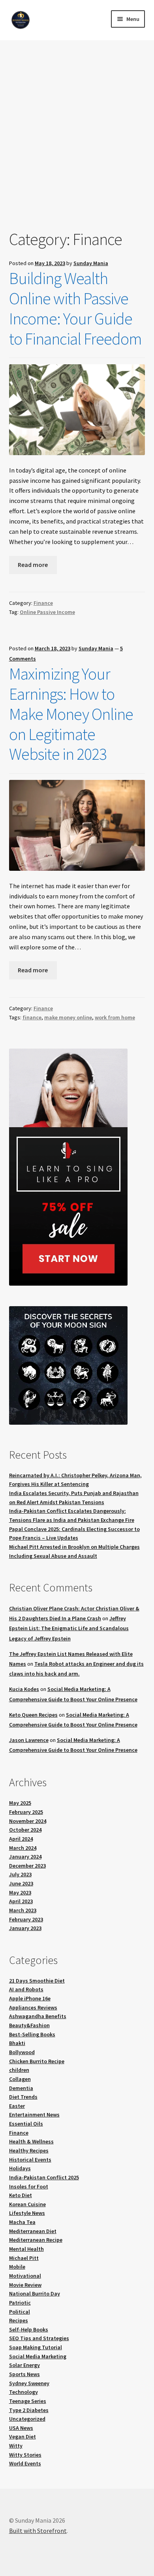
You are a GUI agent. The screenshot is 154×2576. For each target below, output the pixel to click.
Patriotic (20, 2303)
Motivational (25, 2276)
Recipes (19, 2320)
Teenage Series (28, 2401)
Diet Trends (23, 2097)
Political (20, 2312)
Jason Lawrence (29, 1740)
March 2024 (23, 1848)
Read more (33, 565)
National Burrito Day (35, 2294)
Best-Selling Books (32, 2034)
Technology (23, 2392)
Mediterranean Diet (33, 2231)
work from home (115, 1017)
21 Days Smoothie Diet (37, 1981)
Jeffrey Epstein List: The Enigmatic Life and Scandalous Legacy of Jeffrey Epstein (69, 1628)
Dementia (21, 2088)
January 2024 (25, 1857)
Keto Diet (21, 2195)
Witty (16, 2446)
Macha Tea (22, 2222)
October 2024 (25, 1830)
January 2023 (25, 1928)
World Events (25, 2463)
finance (32, 1017)
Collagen (20, 2079)
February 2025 (26, 1812)
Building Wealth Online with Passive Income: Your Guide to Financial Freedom (75, 308)
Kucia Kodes (24, 1689)
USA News (21, 2428)
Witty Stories (25, 2455)
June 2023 (21, 1883)
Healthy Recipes (29, 2150)
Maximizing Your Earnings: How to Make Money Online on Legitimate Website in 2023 (71, 714)
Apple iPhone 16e (30, 1998)
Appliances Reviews (33, 2007)
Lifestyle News (27, 2213)
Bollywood (22, 2052)
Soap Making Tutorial (36, 2347)
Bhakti (17, 2043)
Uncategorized (27, 2419)
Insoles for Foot (29, 2186)
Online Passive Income (47, 612)
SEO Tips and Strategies (39, 2338)
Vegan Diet (23, 2437)
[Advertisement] (77, 148)
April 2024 (21, 1839)
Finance (43, 603)
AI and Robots (26, 1989)
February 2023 (26, 1919)
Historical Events (30, 2160)
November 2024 (28, 1821)
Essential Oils (26, 2124)
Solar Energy (24, 2365)
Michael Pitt (24, 2258)
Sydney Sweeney (29, 2383)
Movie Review (25, 2285)
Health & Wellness (31, 2141)
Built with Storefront (38, 2531)
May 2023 (20, 1892)
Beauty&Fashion (29, 2025)
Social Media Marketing (38, 2356)
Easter (17, 2106)
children (19, 2070)
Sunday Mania (91, 263)
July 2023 (20, 1874)
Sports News (24, 2374)
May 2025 (20, 1803)
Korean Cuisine (27, 2204)
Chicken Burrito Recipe (37, 2061)
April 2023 (21, 1901)
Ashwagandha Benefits (38, 2016)
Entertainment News (34, 2115)
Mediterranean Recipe (36, 2240)
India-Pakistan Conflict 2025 (44, 2177)
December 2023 (27, 1866)
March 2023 (23, 1910)
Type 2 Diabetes (29, 2410)
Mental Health (26, 2249)
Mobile (17, 2267)
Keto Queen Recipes (33, 1715)
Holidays (20, 2168)
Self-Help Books (29, 2329)
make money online (68, 1017)
